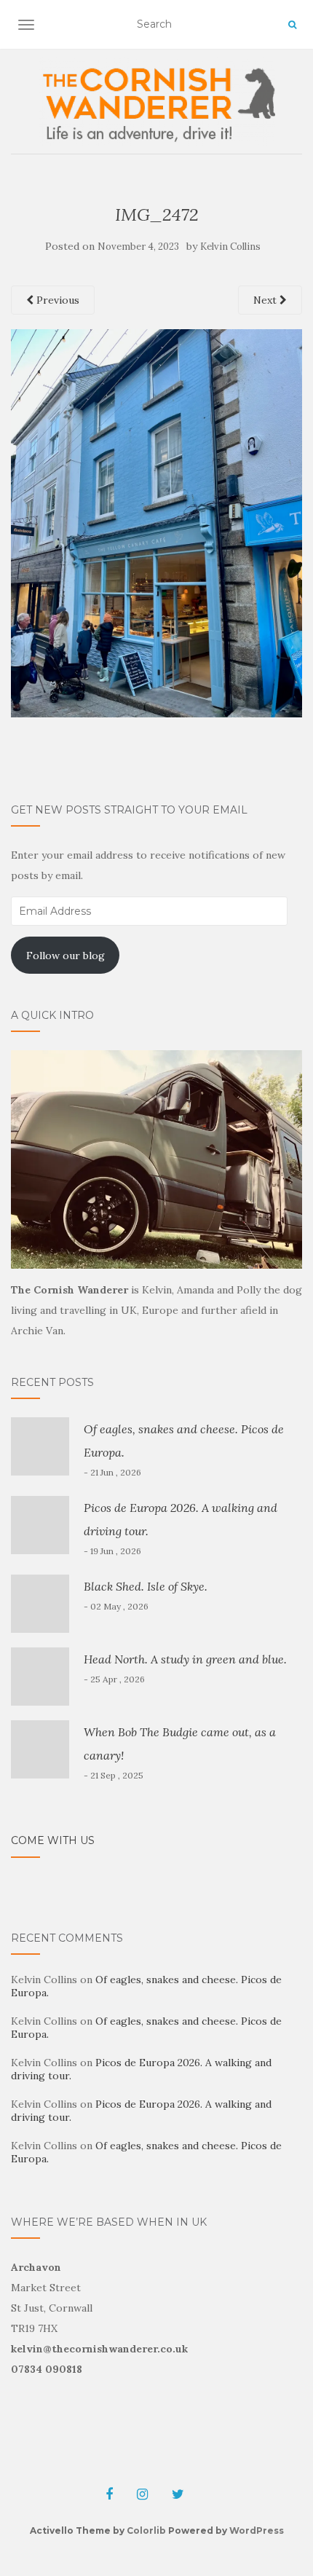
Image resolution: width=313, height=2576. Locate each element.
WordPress (257, 2530)
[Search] (292, 25)
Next (266, 300)
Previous (56, 300)
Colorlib (146, 2530)
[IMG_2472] (156, 522)
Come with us (53, 1840)
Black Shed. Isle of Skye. (146, 1586)
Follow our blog (66, 956)
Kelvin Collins (230, 247)
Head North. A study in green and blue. (185, 1659)
